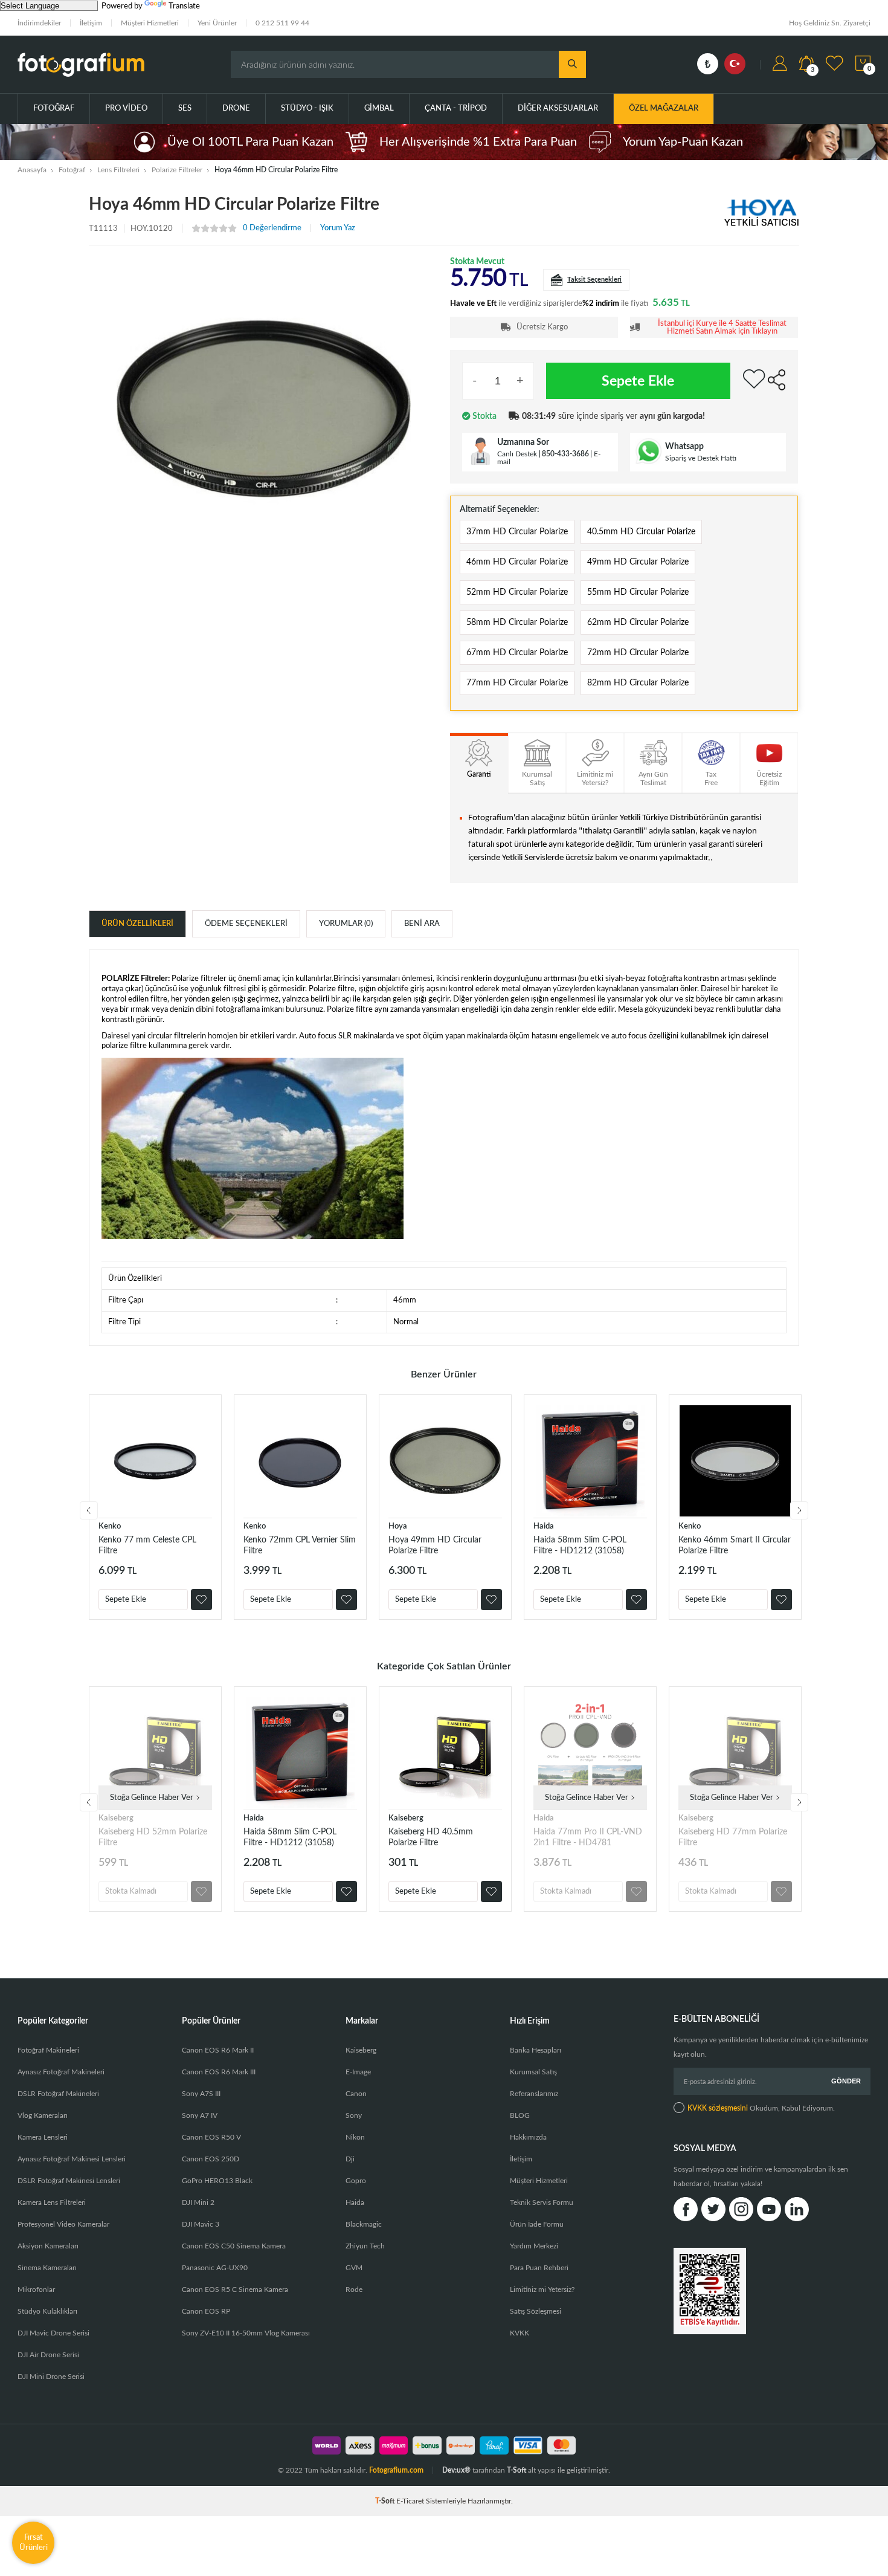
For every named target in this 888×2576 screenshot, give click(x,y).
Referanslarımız (534, 2094)
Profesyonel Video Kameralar (63, 2224)
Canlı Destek (517, 454)
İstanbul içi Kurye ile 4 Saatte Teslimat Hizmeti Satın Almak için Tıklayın (722, 328)
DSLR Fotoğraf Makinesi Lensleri (69, 2181)
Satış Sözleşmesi (536, 2311)
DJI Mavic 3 (201, 2224)
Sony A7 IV (200, 2115)
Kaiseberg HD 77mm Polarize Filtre (733, 1837)
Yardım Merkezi (534, 2246)
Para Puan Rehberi (539, 2268)
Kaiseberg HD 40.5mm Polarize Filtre (431, 1837)
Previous (89, 1510)
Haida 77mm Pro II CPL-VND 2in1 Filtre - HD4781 (588, 1837)
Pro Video (126, 108)
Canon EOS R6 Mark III (219, 2072)
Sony (354, 2115)
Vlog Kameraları (43, 2115)
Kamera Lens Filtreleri (52, 2202)
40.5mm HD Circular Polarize (641, 532)
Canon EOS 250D (211, 2159)
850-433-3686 (565, 454)
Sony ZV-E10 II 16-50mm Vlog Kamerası (246, 2333)
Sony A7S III (201, 2094)
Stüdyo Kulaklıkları (47, 2311)
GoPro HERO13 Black (217, 2181)
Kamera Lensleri (43, 2137)
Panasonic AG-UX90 (215, 2268)
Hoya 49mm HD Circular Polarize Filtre (435, 1545)
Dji (350, 2159)
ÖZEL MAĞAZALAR (664, 108)
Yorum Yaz (338, 228)
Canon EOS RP (206, 2311)
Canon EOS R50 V (211, 2137)
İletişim (91, 23)
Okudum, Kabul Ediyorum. (761, 2108)
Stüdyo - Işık (307, 108)
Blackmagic (364, 2224)
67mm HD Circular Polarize (517, 653)
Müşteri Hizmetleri (150, 23)
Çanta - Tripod (456, 108)
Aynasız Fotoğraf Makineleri (61, 2072)
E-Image (358, 2072)
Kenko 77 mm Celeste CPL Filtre (147, 1545)
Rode (354, 2290)
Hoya (398, 1526)
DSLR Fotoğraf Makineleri (58, 2094)
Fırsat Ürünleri (34, 2542)
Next (799, 1510)
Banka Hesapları (536, 2050)
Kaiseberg (116, 1818)
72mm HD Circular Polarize (638, 653)
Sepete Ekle (638, 381)
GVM (354, 2268)
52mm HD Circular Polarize (517, 592)
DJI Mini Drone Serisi (51, 2377)
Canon (356, 2094)
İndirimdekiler (39, 23)
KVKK (520, 2333)
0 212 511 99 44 (282, 23)
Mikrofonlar (36, 2290)
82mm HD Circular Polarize (638, 683)
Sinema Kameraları (47, 2268)
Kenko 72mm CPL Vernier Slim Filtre (300, 1545)
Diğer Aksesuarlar (558, 108)
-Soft (386, 2501)
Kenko (110, 1526)
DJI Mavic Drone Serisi (53, 2333)
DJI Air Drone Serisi (48, 2355)
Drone (236, 108)
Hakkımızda (528, 2137)
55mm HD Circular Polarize (638, 592)
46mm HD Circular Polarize (517, 562)
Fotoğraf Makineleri (48, 2050)
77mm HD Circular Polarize (517, 683)
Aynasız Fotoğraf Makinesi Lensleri (72, 2159)
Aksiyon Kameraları (48, 2246)
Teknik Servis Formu (542, 2202)
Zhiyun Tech (365, 2246)
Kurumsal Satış (533, 2072)
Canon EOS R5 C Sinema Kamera (235, 2290)
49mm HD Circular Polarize (638, 562)
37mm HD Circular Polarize (517, 532)
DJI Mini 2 (198, 2202)
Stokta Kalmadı (131, 1892)
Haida (544, 1526)
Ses (185, 108)
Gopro (356, 2181)
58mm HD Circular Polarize (517, 623)
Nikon (355, 2137)
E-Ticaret (410, 2501)
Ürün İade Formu (537, 2224)
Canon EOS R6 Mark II (218, 2050)
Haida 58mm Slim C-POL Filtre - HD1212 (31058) (580, 1545)
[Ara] (572, 64)
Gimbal (379, 108)
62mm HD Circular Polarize (638, 623)
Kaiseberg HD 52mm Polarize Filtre (153, 1837)
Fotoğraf (54, 108)
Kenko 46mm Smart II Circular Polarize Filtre (735, 1545)
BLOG (520, 2115)
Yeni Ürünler (217, 23)
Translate (184, 6)
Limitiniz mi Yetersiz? (542, 2290)
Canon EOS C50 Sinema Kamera (234, 2246)
